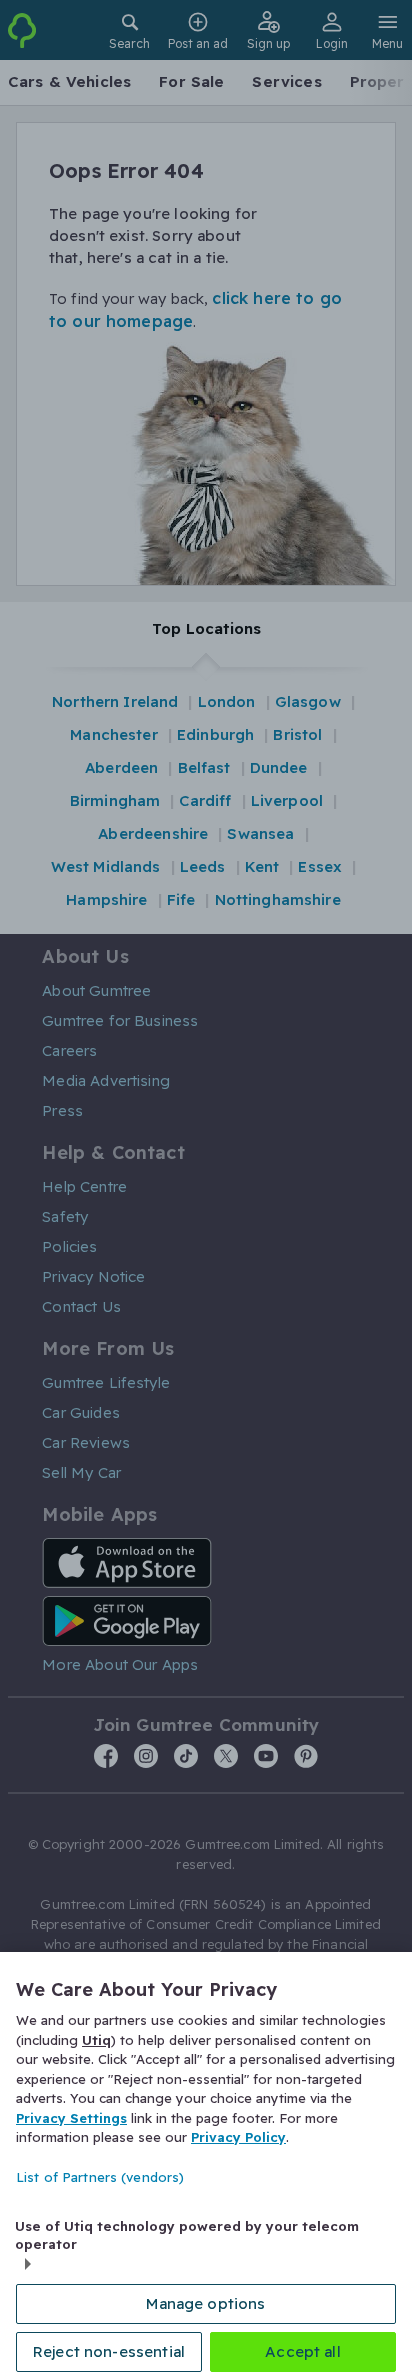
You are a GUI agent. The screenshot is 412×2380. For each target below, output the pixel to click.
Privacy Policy (238, 2137)
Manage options (205, 2303)
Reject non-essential (109, 2351)
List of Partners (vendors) (100, 2177)
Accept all (303, 2351)
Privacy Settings (71, 2118)
